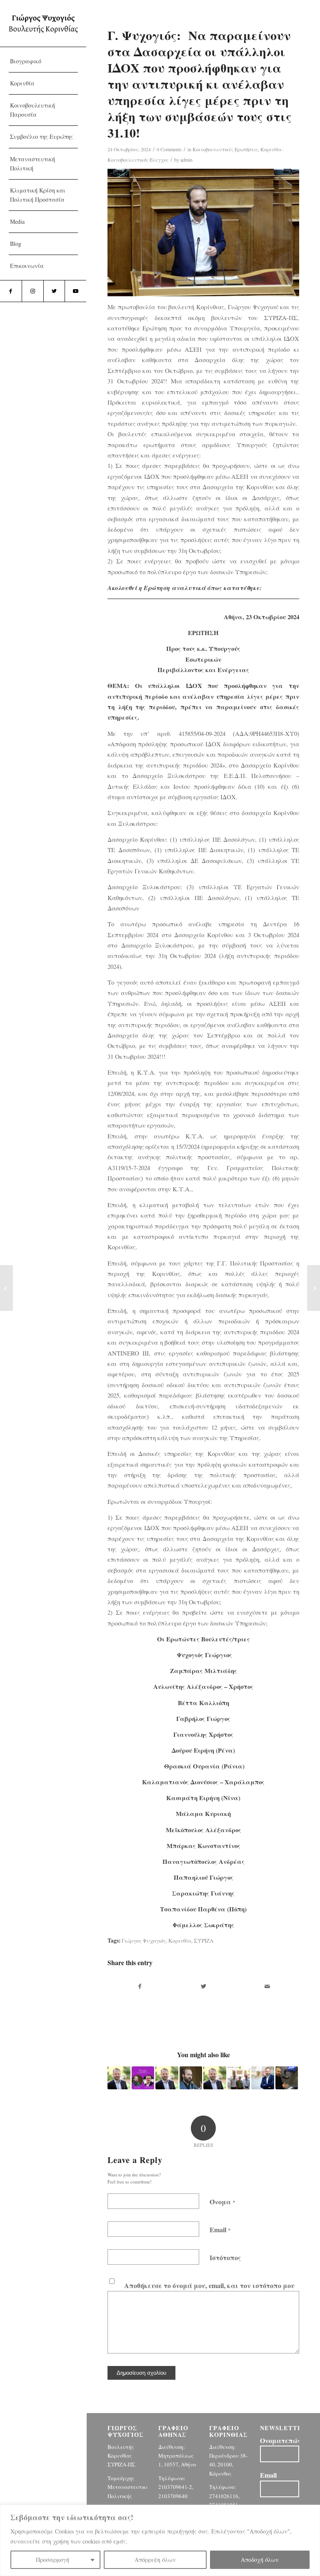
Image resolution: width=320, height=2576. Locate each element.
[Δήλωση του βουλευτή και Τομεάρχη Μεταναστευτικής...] (314, 1288)
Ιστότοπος (225, 2257)
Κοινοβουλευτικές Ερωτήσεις (225, 149)
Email (220, 2230)
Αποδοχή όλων (260, 2560)
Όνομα (222, 2202)
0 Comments (169, 149)
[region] (160, 2540)
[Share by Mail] (267, 1986)
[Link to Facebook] (11, 291)
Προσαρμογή (52, 2560)
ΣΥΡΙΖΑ (204, 1941)
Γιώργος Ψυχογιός (144, 1941)
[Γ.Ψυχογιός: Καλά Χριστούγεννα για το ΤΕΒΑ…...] (6, 1288)
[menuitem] (43, 61)
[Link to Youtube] (75, 291)
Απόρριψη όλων (155, 2560)
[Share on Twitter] (204, 1986)
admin (186, 160)
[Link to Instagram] (32, 291)
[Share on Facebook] (140, 1986)
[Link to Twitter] (54, 291)
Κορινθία (180, 1941)
